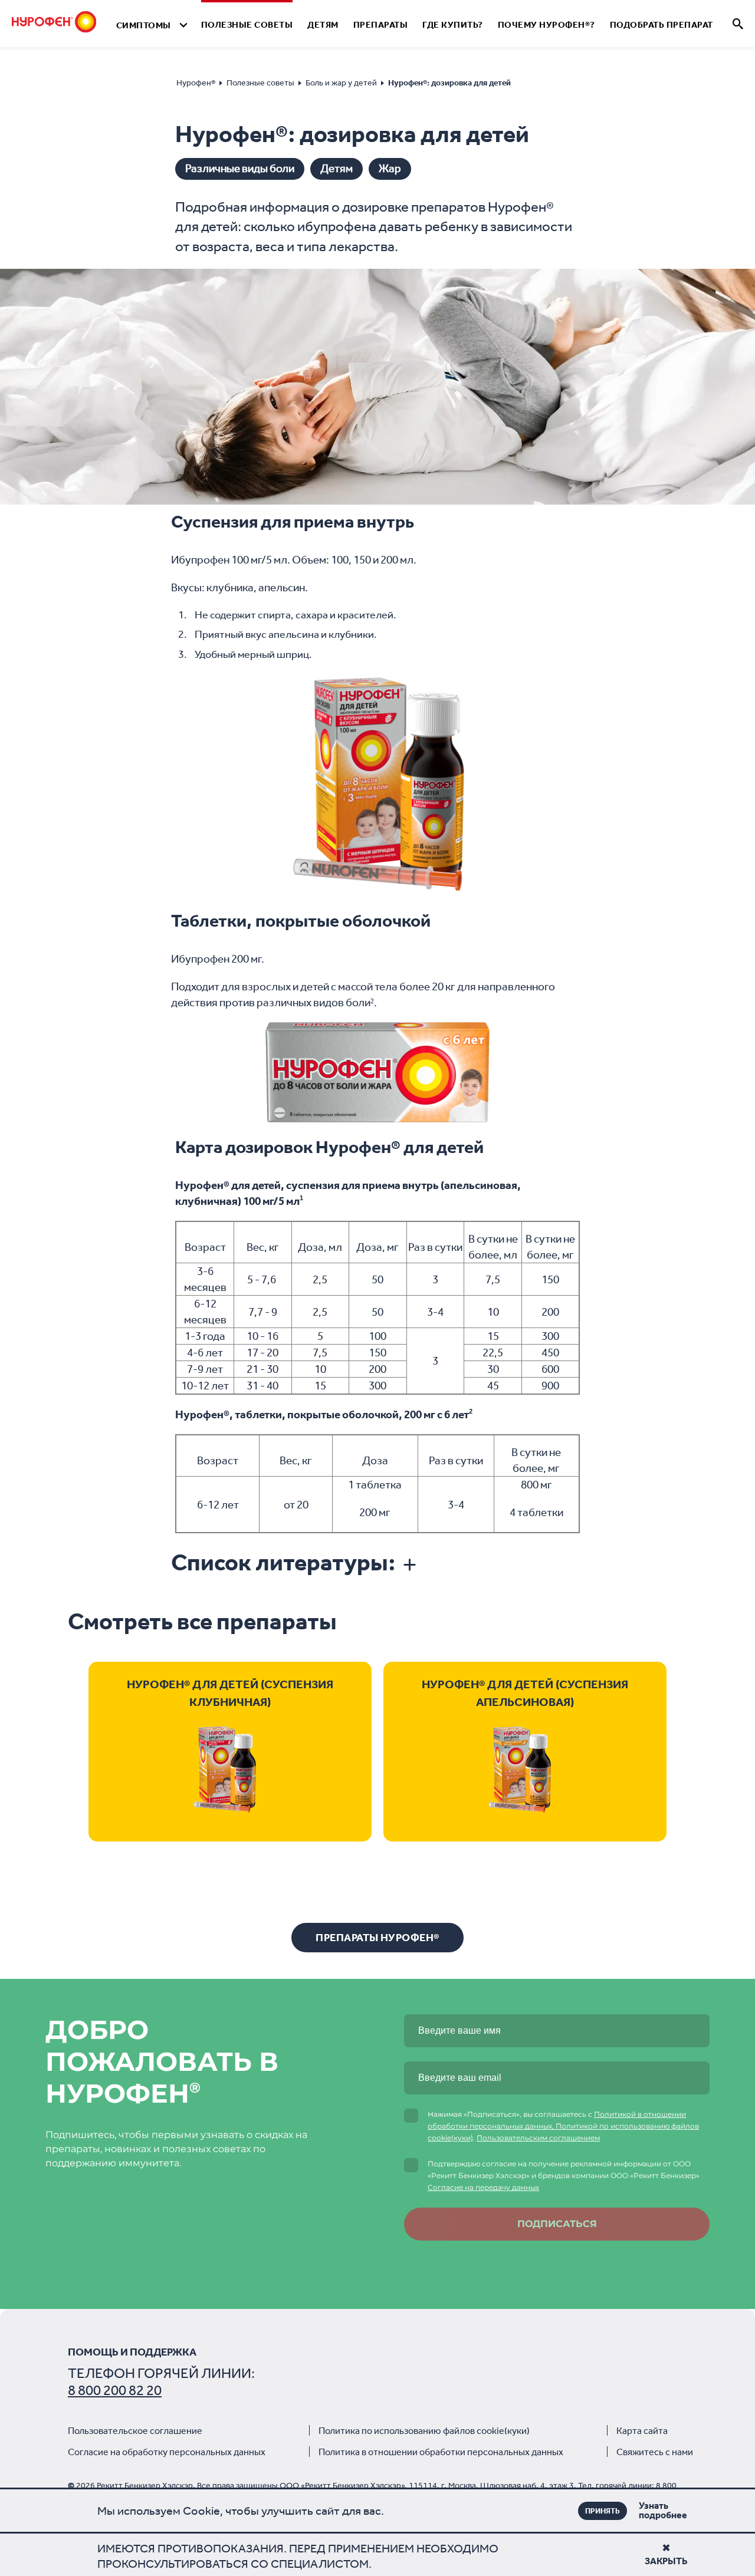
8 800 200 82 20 (115, 2390)
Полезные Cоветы (247, 25)
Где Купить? (453, 25)
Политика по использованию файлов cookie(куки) (424, 2431)
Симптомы (144, 25)
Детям (323, 25)
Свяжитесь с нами (655, 2452)
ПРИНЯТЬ (603, 2511)
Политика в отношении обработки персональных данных (441, 2452)
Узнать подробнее (645, 2511)
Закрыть (666, 2561)
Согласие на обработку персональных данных (167, 2452)
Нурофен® (196, 83)
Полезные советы (260, 83)
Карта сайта (642, 2431)
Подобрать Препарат (662, 25)
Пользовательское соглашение (135, 2431)
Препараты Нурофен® (377, 1938)
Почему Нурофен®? (546, 25)
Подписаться (557, 2224)
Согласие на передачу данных (483, 2187)
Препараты (381, 25)
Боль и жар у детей (341, 83)
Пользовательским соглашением (538, 2138)
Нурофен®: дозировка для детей (449, 83)
